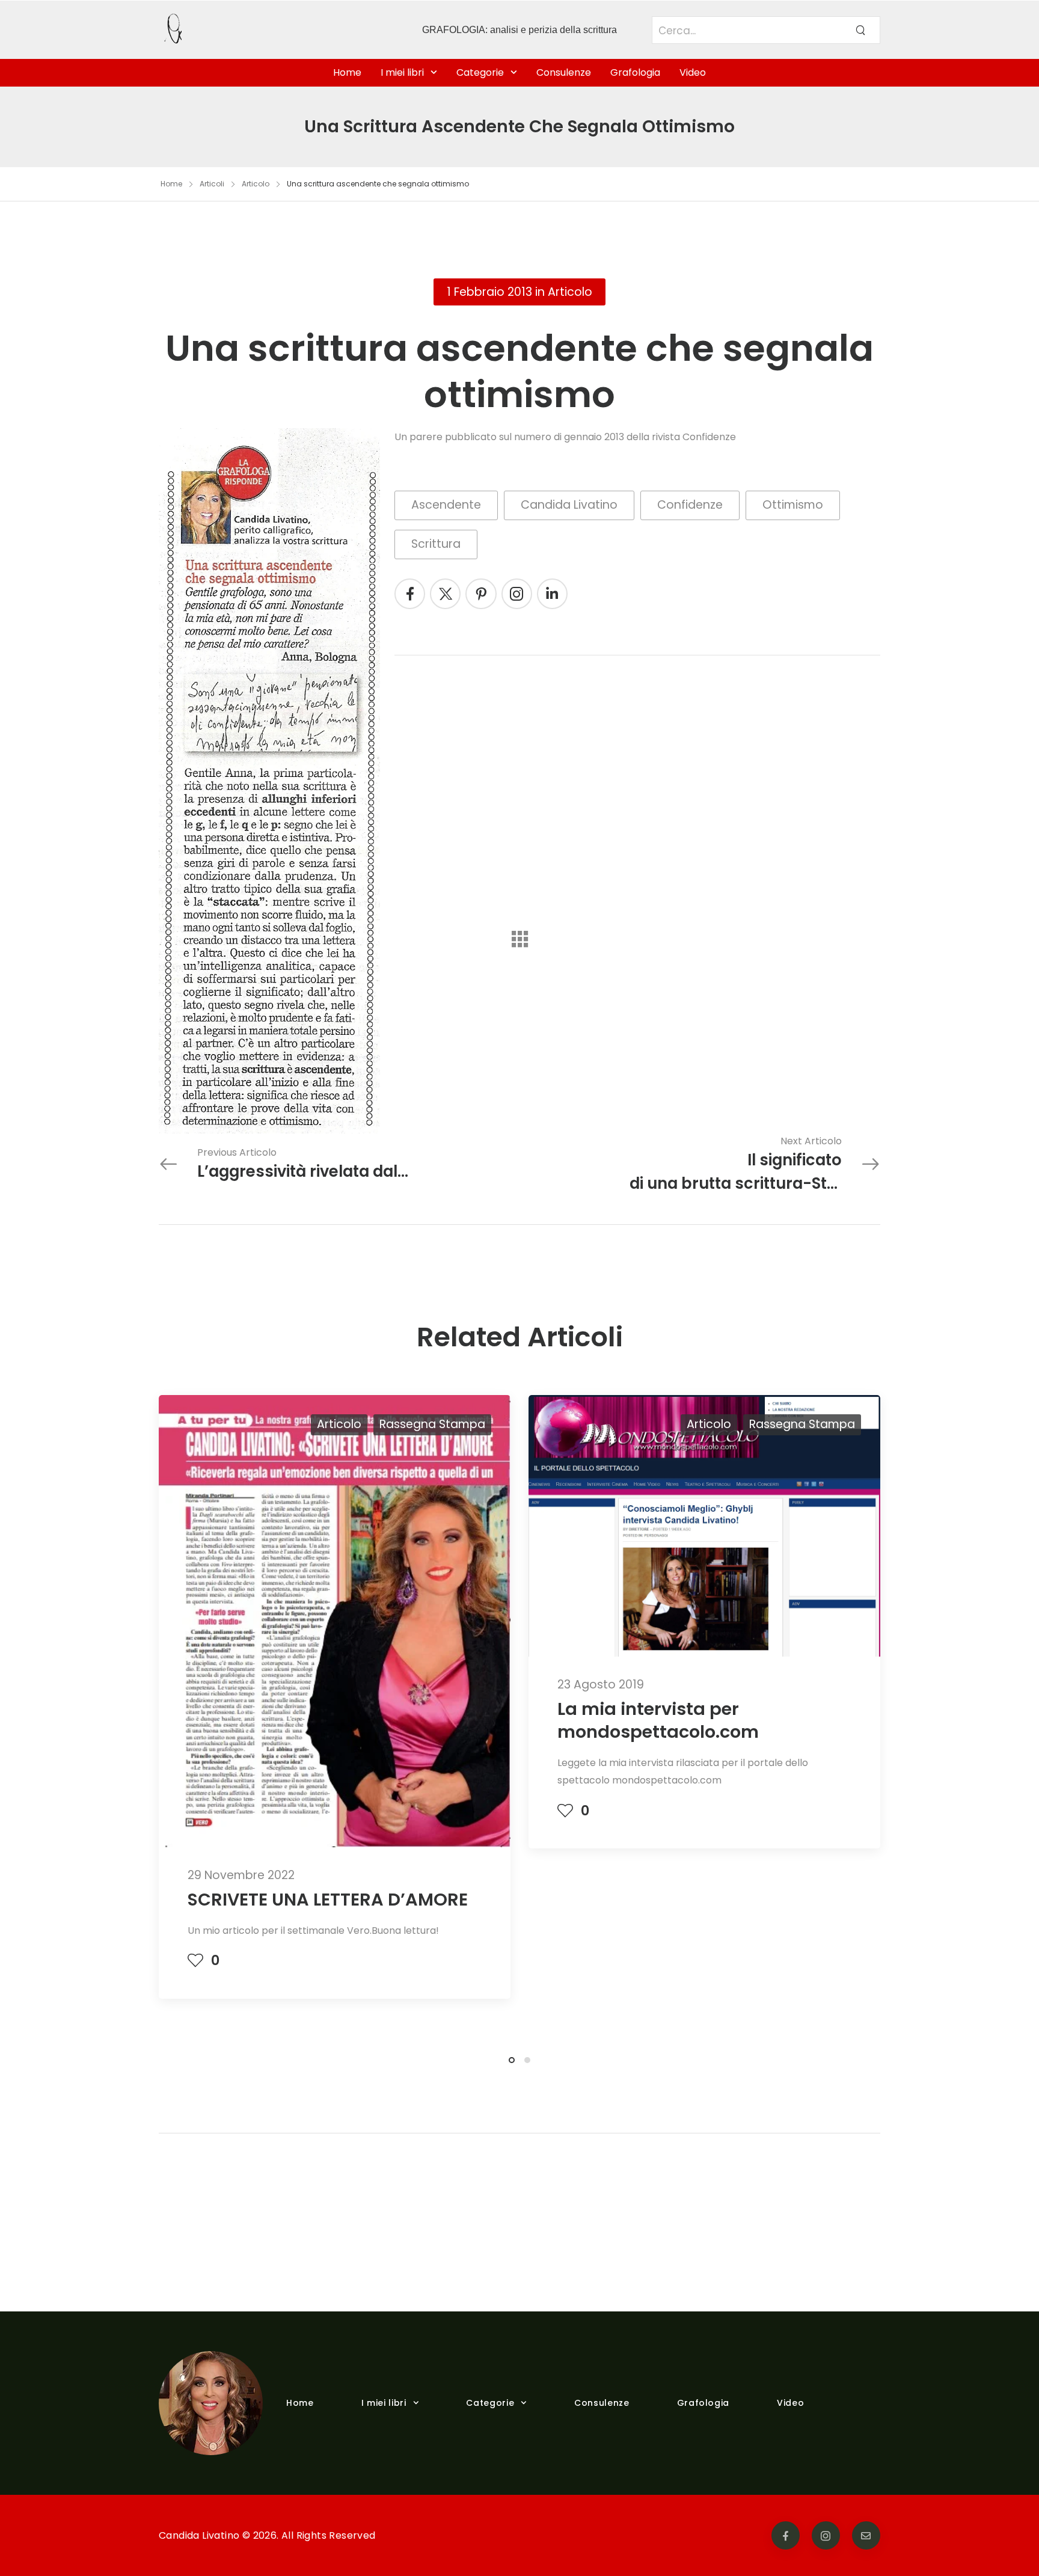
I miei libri (402, 72)
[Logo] (244, 30)
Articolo (256, 184)
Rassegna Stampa (432, 1424)
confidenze (690, 505)
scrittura (436, 544)
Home (347, 72)
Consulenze (564, 72)
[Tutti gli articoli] (520, 939)
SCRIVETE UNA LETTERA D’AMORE (328, 1900)
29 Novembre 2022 (241, 1875)
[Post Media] (335, 1621)
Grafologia (635, 72)
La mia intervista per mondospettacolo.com (658, 1720)
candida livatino (569, 505)
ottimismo (793, 505)
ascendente (446, 505)
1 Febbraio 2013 (489, 292)
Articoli (212, 184)
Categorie (480, 72)
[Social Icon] (410, 594)
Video (693, 72)
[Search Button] (860, 30)
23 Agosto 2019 (601, 1685)
